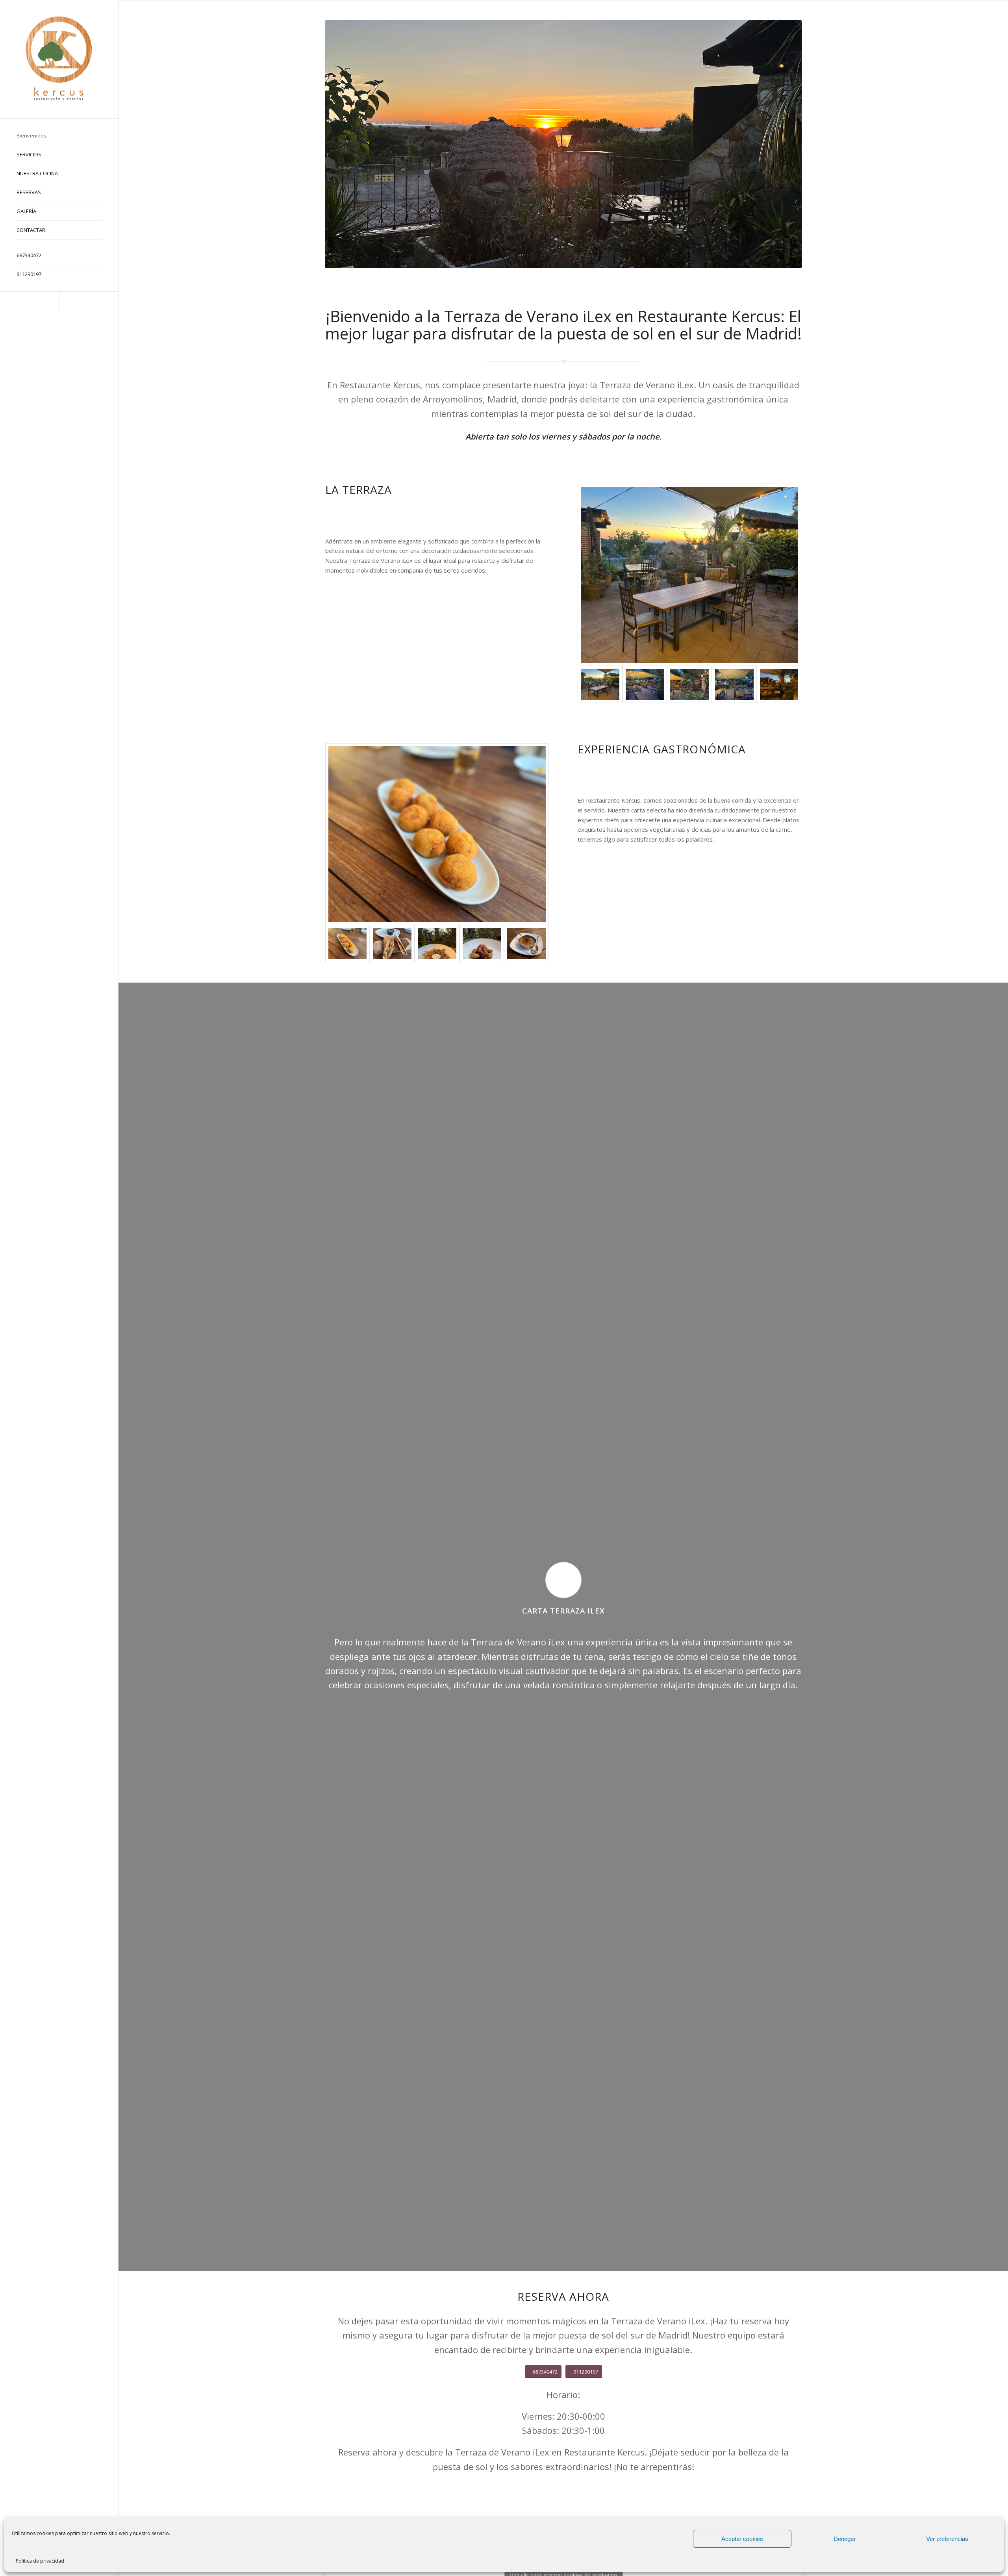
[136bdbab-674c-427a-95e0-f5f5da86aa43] (392, 943)
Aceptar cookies (742, 2539)
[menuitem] (59, 136)
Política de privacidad (40, 2561)
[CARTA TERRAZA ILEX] (563, 1580)
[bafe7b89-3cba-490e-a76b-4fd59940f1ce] (482, 943)
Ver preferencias (947, 2539)
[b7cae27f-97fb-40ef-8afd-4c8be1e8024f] (645, 684)
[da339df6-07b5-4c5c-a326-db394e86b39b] (734, 684)
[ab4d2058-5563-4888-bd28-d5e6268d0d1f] (779, 684)
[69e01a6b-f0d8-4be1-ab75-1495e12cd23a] (689, 684)
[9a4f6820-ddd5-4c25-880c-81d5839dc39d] (526, 943)
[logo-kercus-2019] (59, 59)
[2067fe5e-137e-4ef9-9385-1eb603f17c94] (690, 575)
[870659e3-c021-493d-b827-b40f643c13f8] (437, 834)
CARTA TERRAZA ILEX (563, 1611)
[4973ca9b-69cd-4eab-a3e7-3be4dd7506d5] (437, 943)
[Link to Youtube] (89, 302)
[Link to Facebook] (30, 302)
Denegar (845, 2539)
